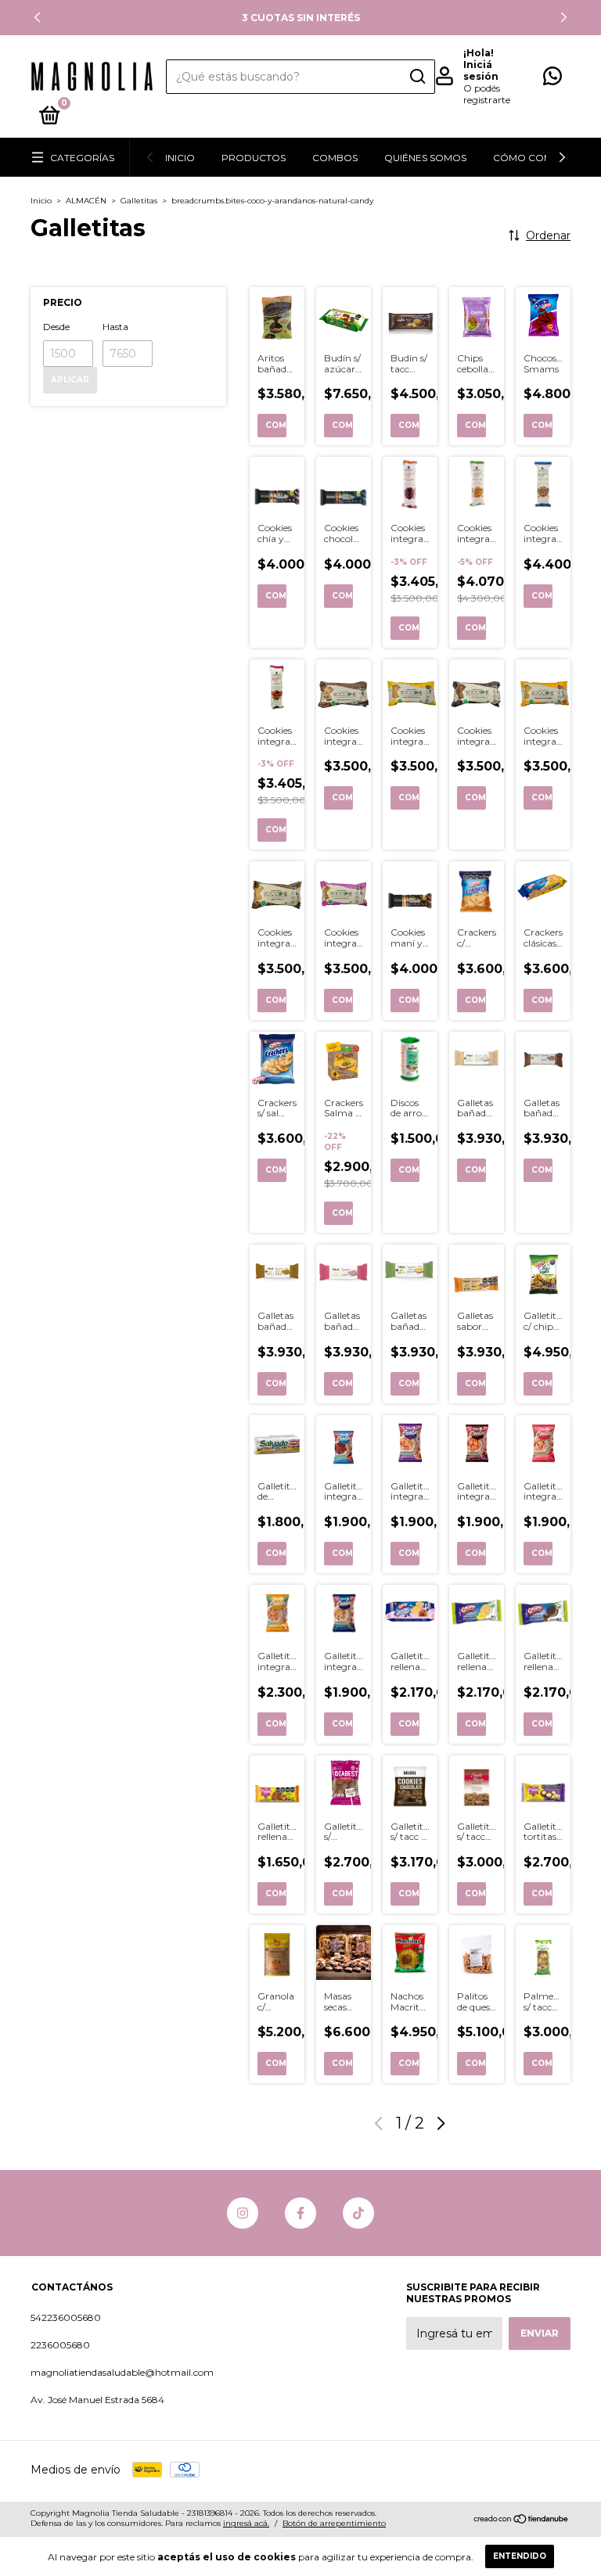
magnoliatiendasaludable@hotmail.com (122, 2372)
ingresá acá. (246, 2523)
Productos (254, 158)
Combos (335, 158)
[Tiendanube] (522, 2520)
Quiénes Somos (425, 158)
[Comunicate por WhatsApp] (552, 79)
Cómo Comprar (537, 158)
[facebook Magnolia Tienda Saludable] (300, 2213)
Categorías (82, 158)
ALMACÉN (86, 201)
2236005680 (60, 2345)
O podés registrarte (487, 94)
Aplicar (70, 380)
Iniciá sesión (481, 70)
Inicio (180, 158)
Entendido (520, 2556)
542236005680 (66, 2317)
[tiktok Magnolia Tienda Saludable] (358, 2213)
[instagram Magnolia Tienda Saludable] (243, 2213)
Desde (56, 327)
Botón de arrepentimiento (334, 2523)
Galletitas (139, 201)
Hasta (115, 327)
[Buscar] (417, 77)
